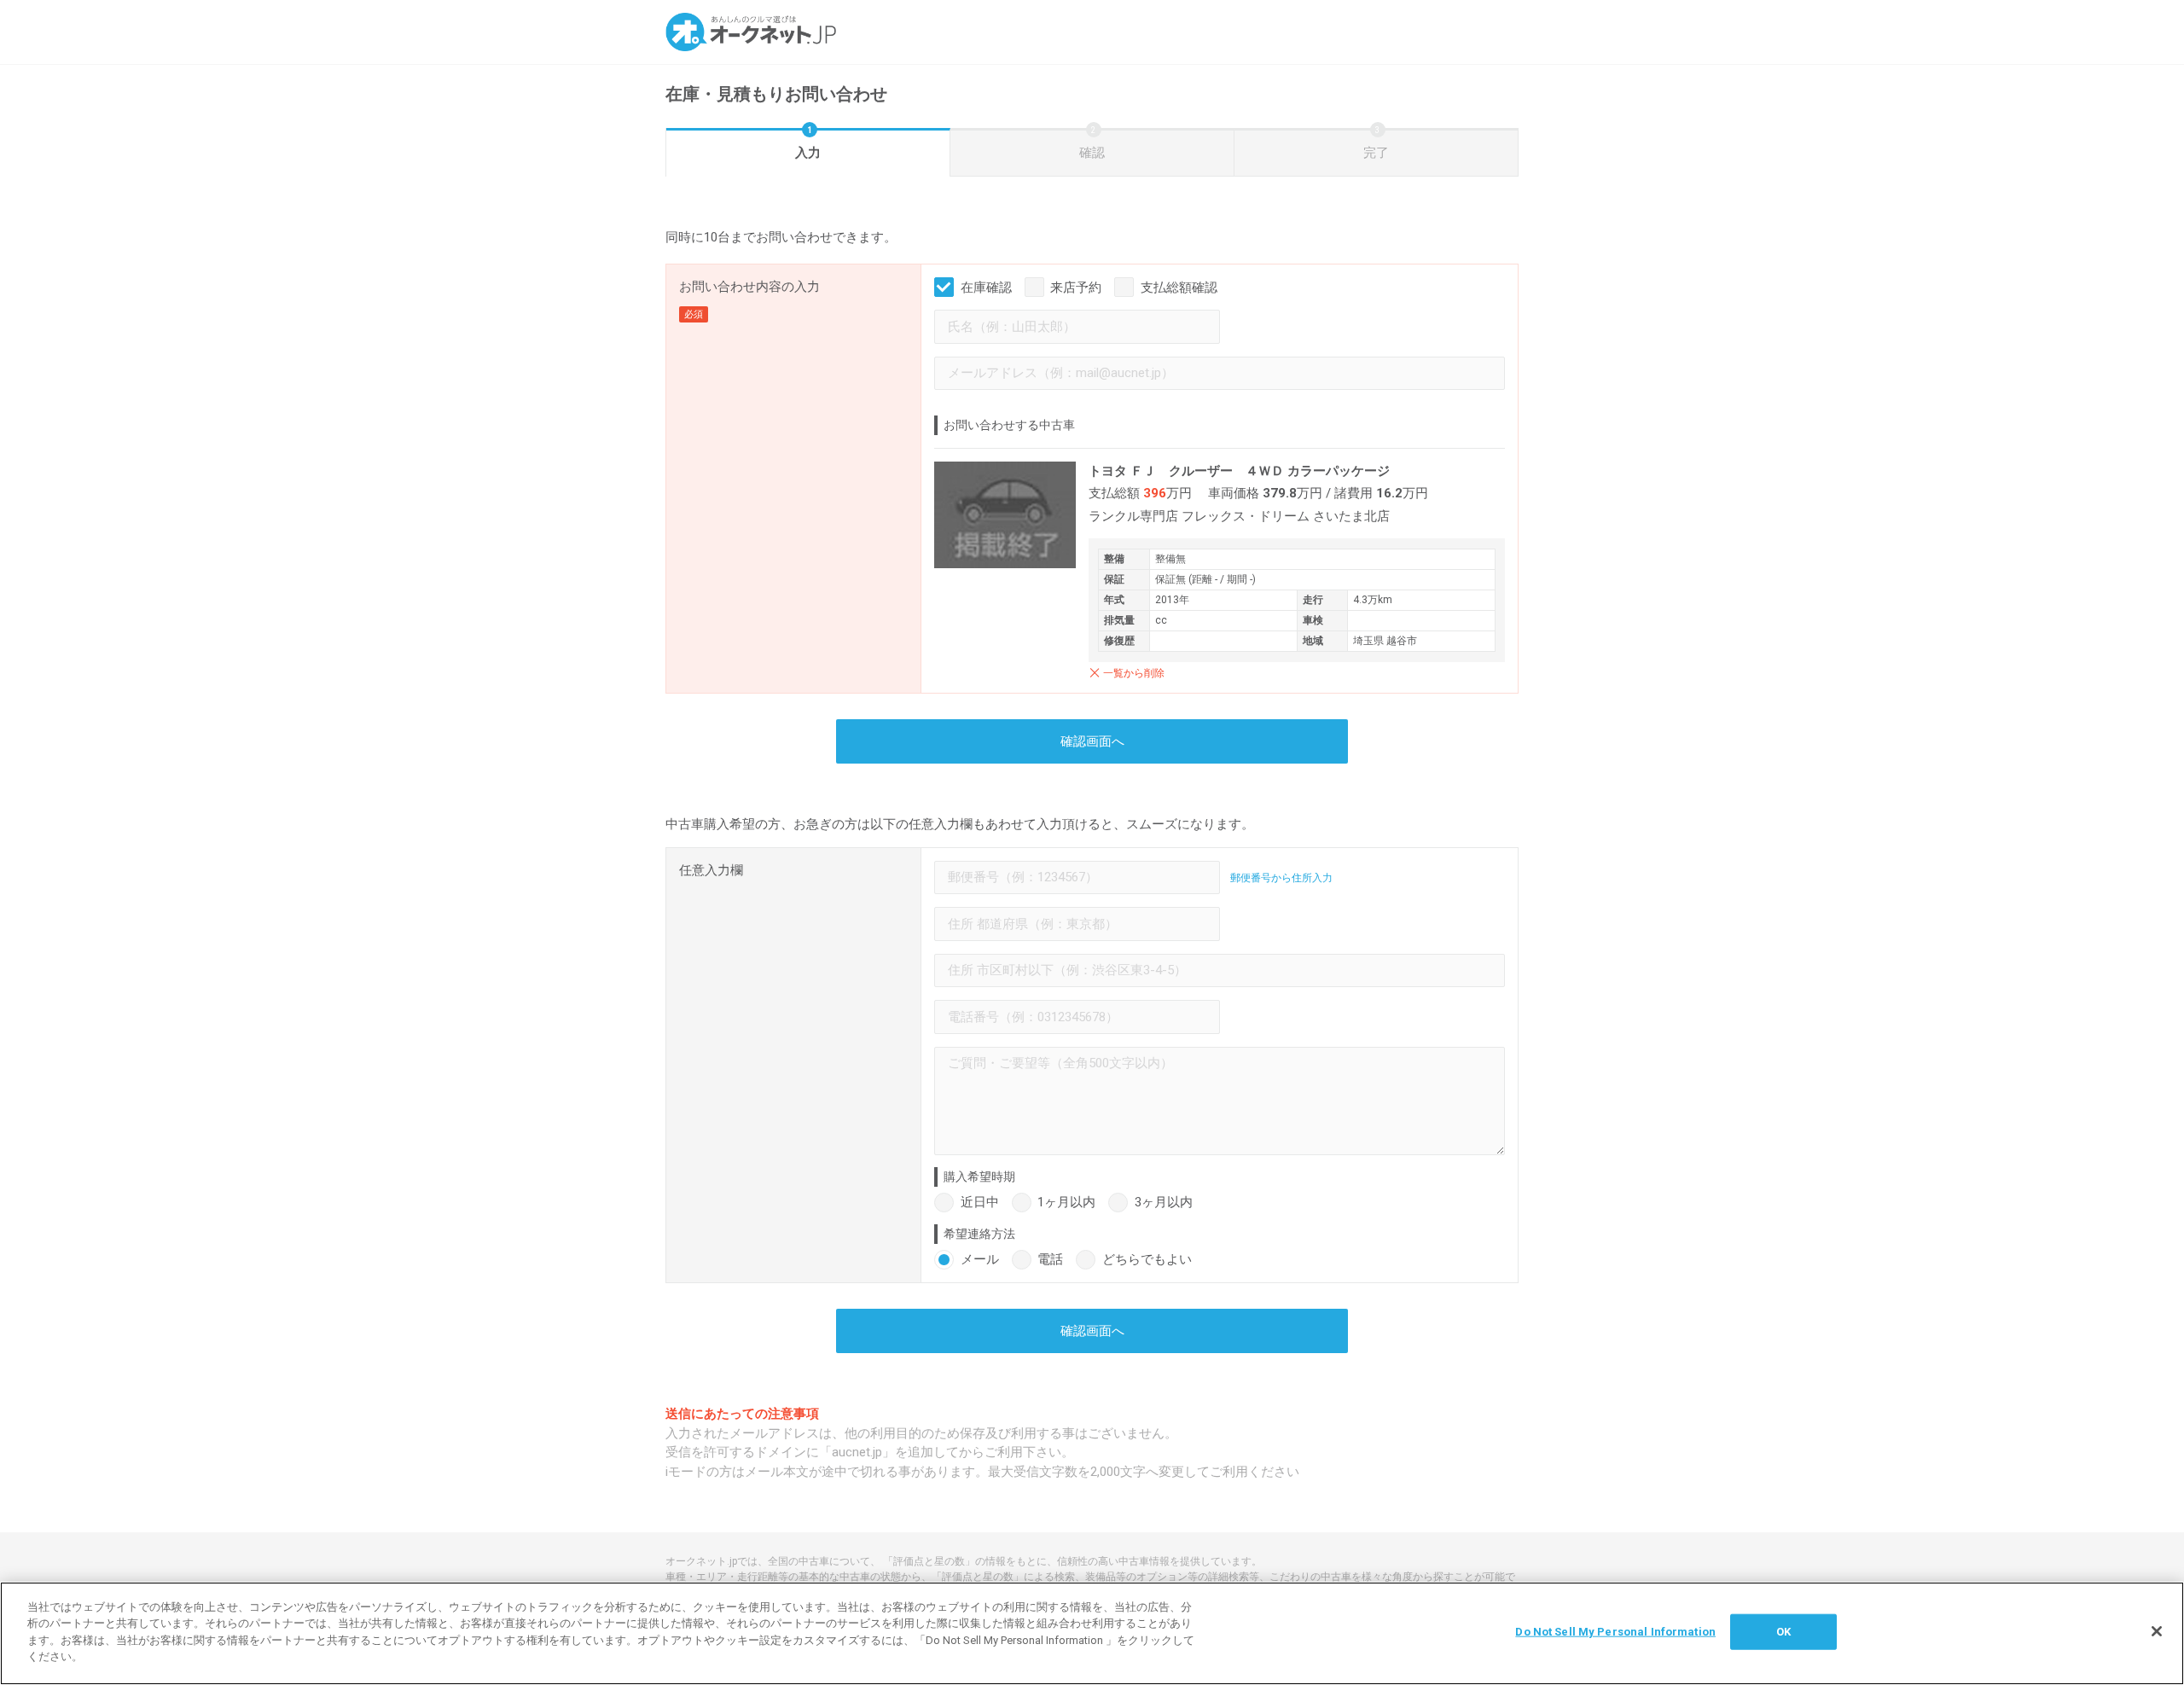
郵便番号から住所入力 (1281, 878)
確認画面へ (1092, 741)
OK (1783, 1632)
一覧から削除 (1134, 673)
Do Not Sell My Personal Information (1615, 1632)
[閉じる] (2157, 1631)
